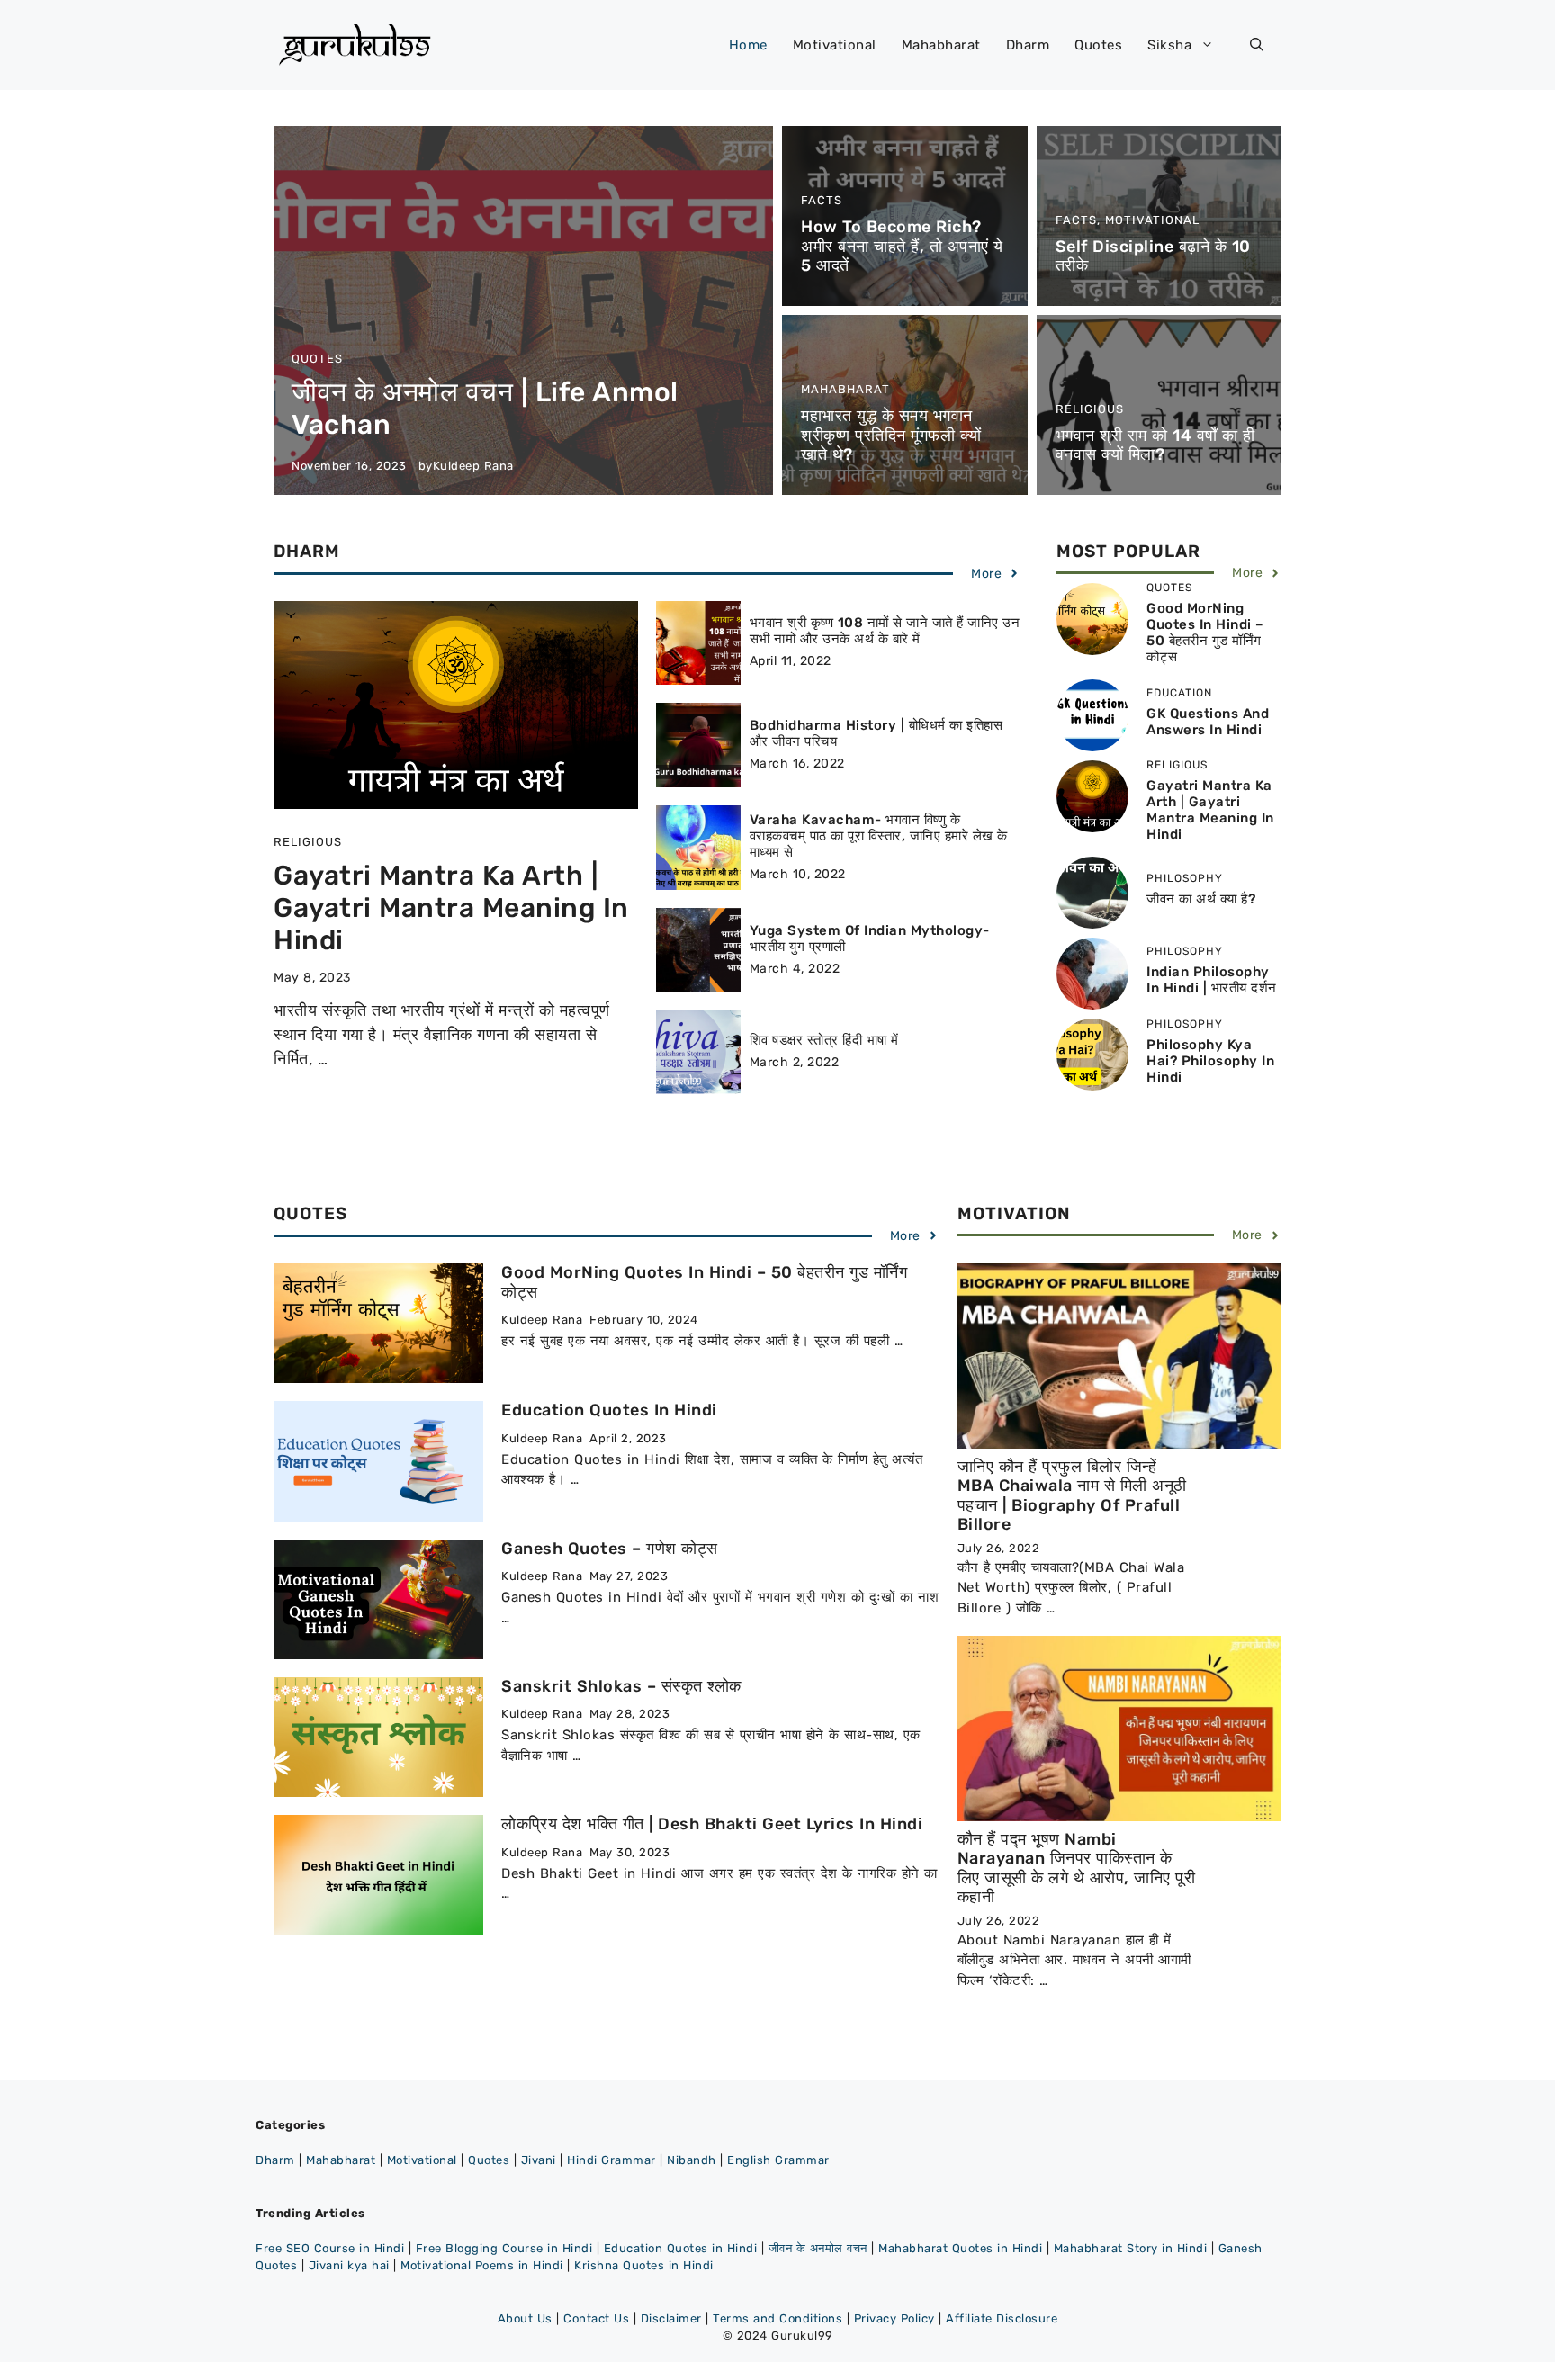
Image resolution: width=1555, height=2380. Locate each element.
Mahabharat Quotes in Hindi (960, 2248)
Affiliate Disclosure (1002, 2318)
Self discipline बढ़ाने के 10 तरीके (1153, 256)
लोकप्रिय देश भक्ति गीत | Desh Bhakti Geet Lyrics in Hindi (712, 1824)
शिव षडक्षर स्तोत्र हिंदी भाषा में (824, 1040)
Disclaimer (671, 2318)
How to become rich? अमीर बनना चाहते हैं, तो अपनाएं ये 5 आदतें (902, 246)
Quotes (1098, 45)
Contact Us (596, 2318)
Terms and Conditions (777, 2318)
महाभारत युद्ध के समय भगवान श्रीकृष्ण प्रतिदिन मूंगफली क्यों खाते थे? (891, 435)
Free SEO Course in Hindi (330, 2248)
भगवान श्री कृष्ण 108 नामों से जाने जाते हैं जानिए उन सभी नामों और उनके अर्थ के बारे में (885, 631)
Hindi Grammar (611, 2160)
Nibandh (692, 2160)
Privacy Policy (894, 2318)
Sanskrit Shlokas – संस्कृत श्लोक (621, 1686)
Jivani (539, 2160)
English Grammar (778, 2160)
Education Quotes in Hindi (609, 1410)
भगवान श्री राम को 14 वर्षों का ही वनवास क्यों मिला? (1155, 445)
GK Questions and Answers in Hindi (1208, 722)
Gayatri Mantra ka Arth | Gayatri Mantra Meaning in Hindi (451, 908)
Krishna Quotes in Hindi (644, 2265)
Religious (1090, 409)
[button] (1257, 45)
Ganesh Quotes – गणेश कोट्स (610, 1549)
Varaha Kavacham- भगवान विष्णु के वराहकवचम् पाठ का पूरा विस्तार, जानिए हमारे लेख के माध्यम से (879, 836)
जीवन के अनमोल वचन (818, 2248)
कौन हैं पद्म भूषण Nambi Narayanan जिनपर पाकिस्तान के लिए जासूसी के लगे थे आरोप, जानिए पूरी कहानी (1077, 1868)
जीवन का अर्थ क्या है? (1201, 899)
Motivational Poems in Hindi (482, 2265)
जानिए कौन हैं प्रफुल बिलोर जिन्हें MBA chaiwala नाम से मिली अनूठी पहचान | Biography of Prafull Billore (1072, 1496)
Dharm (1028, 45)
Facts (822, 200)
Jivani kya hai (349, 2265)
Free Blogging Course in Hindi (504, 2248)
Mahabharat (941, 45)
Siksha (1169, 45)
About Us (525, 2318)
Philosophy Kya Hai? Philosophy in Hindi (1210, 1061)
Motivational (835, 45)
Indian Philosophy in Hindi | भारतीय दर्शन (1212, 980)
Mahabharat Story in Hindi (1131, 2248)
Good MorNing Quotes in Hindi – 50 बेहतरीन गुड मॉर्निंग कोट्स (1205, 633)
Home (748, 45)
